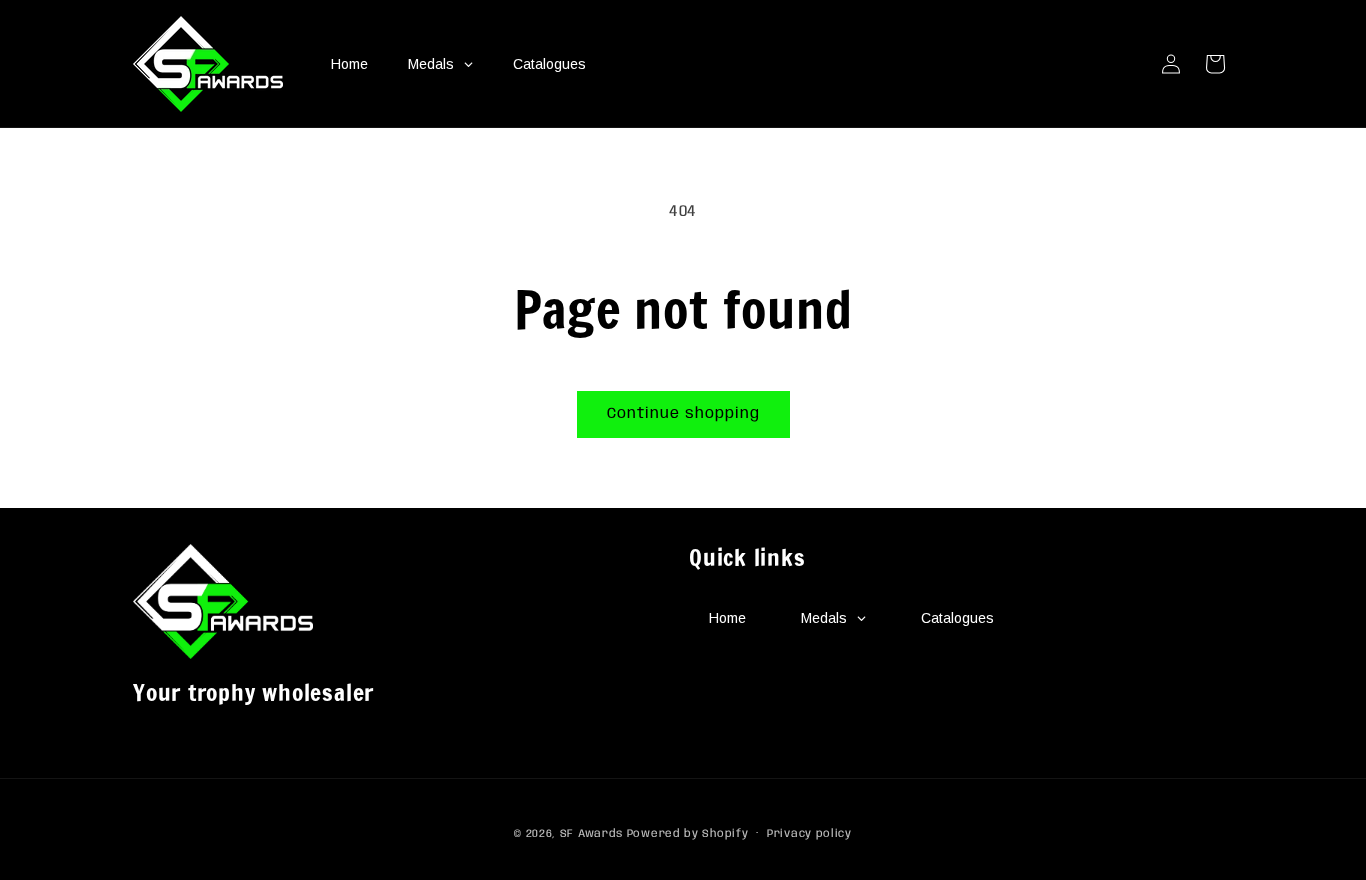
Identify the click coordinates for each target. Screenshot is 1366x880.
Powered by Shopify (688, 834)
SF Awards (591, 834)
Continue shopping (683, 414)
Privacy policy (809, 834)
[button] (1215, 64)
